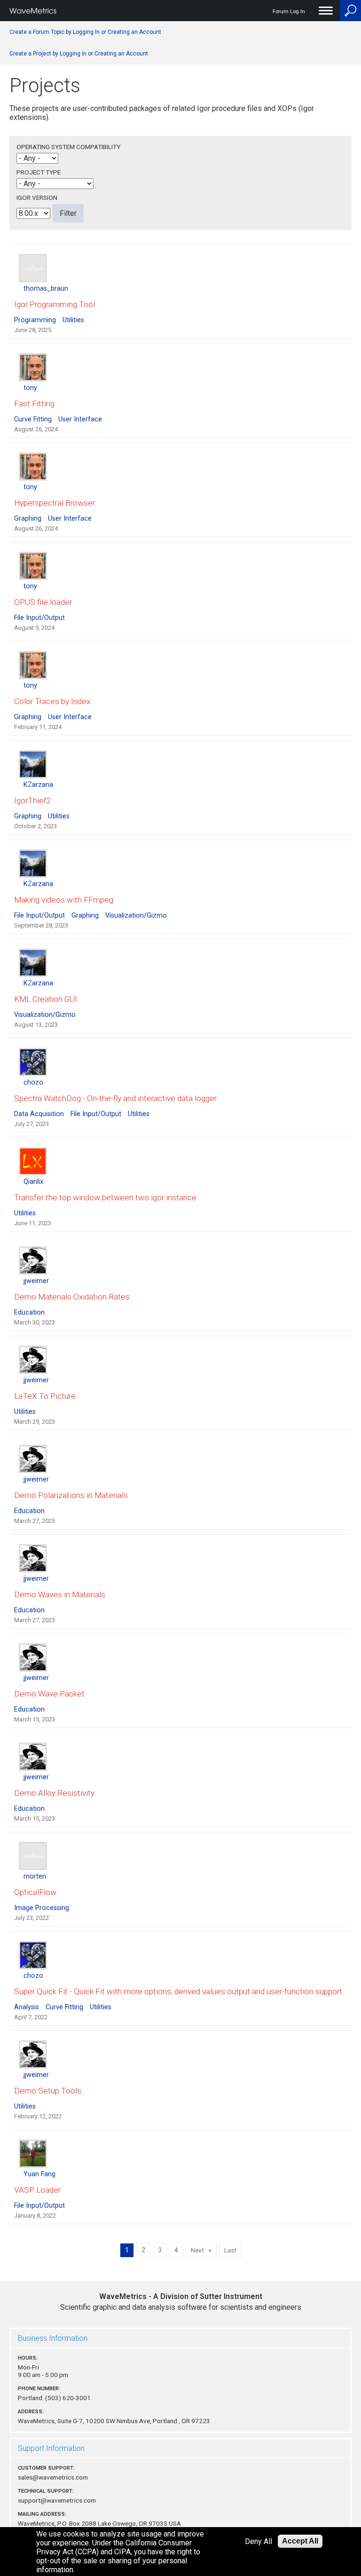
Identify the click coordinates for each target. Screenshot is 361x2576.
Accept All (300, 2541)
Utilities (73, 320)
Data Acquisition (39, 1114)
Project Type (39, 172)
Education (29, 1312)
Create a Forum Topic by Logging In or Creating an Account (85, 32)
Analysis (27, 2007)
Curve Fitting (33, 419)
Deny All (259, 2541)
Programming (35, 320)
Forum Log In (289, 12)
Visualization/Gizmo (136, 915)
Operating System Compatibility (68, 147)
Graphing (28, 519)
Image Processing (42, 1908)
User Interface (80, 419)
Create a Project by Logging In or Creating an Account (79, 54)
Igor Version (37, 198)
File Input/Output (39, 618)
